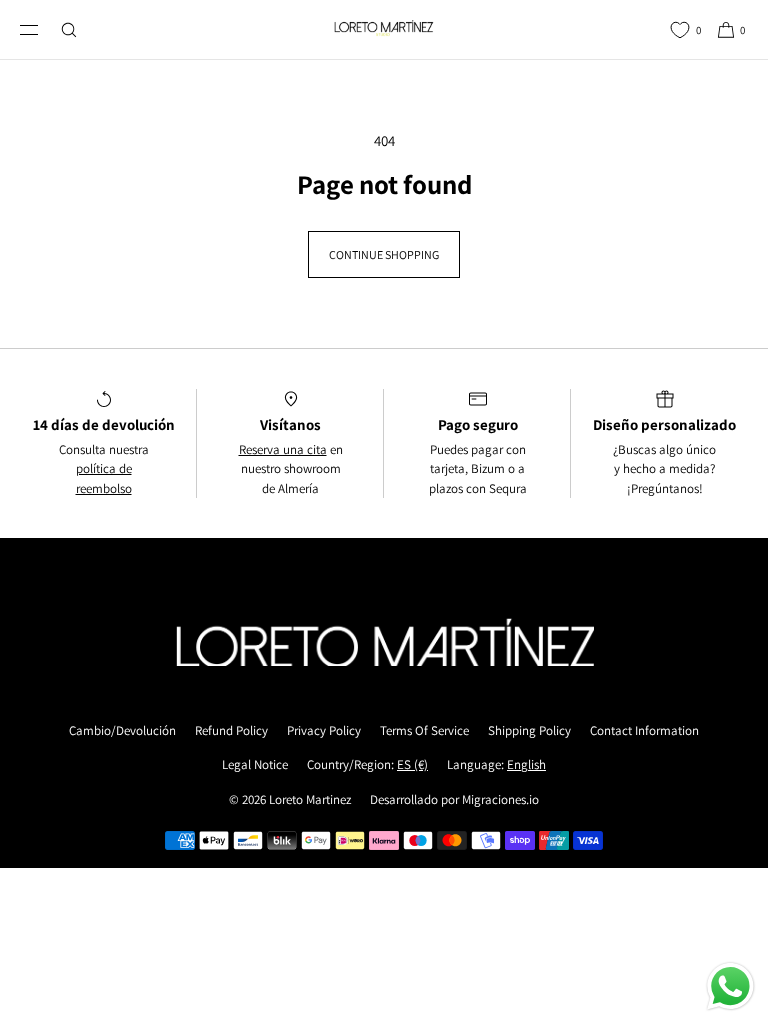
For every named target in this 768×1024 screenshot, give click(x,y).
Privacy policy (324, 730)
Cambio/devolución (122, 730)
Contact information (644, 730)
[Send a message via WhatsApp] (730, 986)
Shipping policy (529, 730)
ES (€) (412, 764)
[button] (628, 29)
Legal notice (255, 764)
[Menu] (45, 29)
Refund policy (231, 730)
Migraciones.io (500, 799)
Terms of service (424, 730)
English (526, 764)
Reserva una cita (283, 449)
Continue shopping (384, 254)
